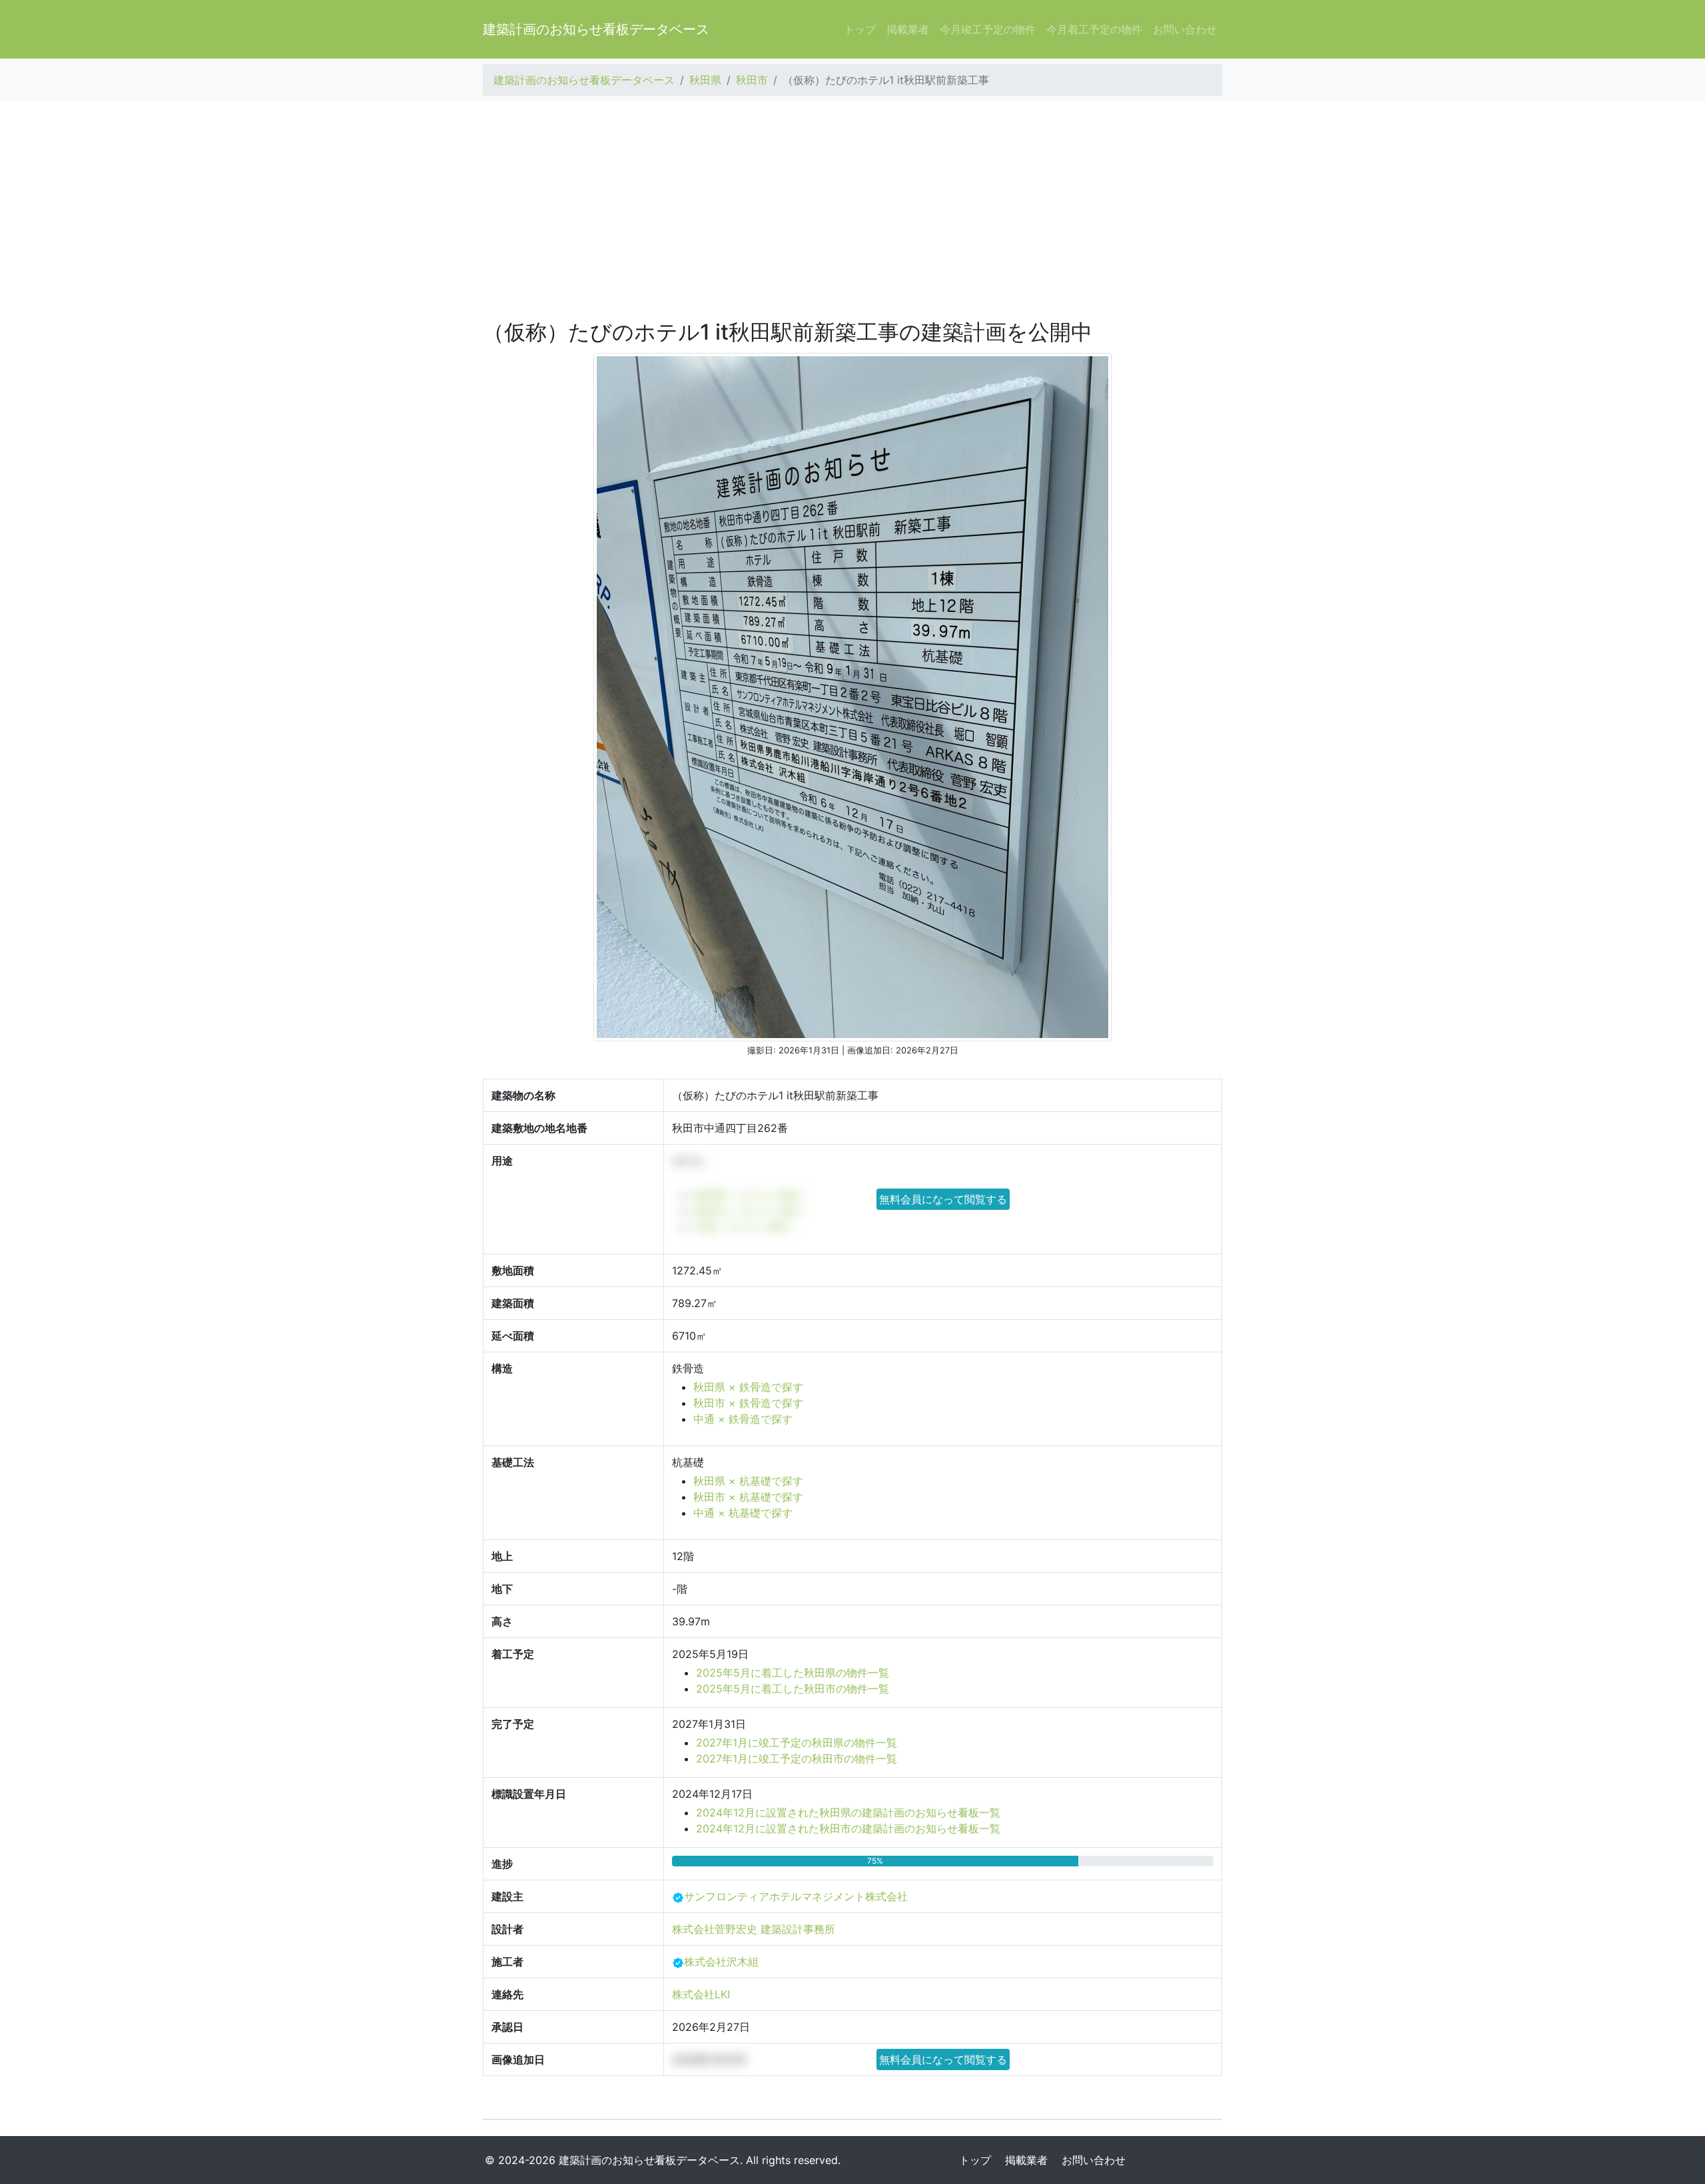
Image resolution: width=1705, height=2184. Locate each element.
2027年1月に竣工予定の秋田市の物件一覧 (797, 1759)
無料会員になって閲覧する (943, 1199)
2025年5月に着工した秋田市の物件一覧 (793, 1689)
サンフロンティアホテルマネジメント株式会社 (796, 1896)
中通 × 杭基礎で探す (743, 1513)
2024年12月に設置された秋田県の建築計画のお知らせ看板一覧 (848, 1812)
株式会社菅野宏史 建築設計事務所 (754, 1929)
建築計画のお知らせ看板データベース (596, 29)
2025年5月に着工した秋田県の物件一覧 (793, 1673)
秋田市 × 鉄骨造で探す (748, 1403)
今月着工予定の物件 (1094, 29)
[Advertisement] (852, 210)
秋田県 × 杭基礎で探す (748, 1481)
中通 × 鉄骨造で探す (743, 1419)
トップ (860, 29)
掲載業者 (908, 29)
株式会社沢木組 (721, 1962)
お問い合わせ (1185, 29)
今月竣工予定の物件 (988, 29)
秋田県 (705, 80)
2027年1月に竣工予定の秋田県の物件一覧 (797, 1743)
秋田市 (752, 80)
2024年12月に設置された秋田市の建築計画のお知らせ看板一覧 (848, 1828)
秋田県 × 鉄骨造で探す (748, 1387)
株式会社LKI (701, 1994)
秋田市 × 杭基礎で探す (748, 1497)
